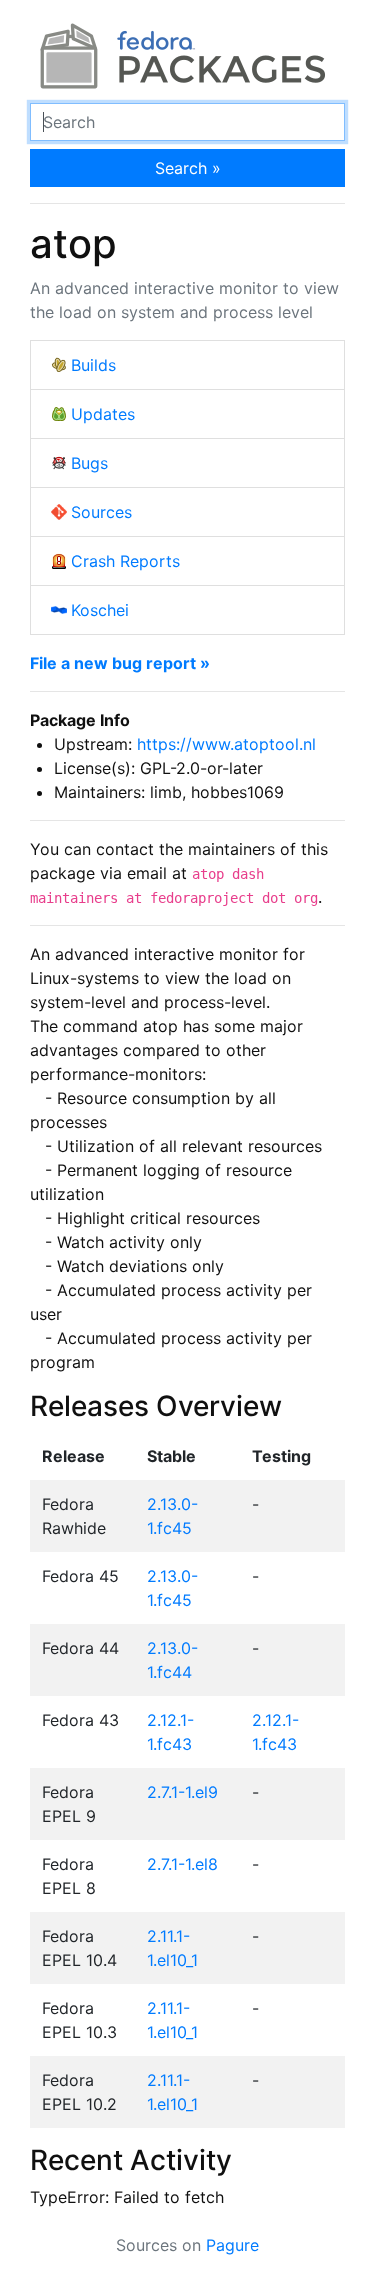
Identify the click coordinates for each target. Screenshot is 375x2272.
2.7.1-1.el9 (182, 1792)
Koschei (100, 610)
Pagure (232, 2245)
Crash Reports (125, 561)
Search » (188, 168)
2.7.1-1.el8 (182, 1864)
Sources (101, 512)
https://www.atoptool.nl (226, 744)
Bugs (89, 463)
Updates (103, 414)
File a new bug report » (120, 663)
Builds (93, 365)
